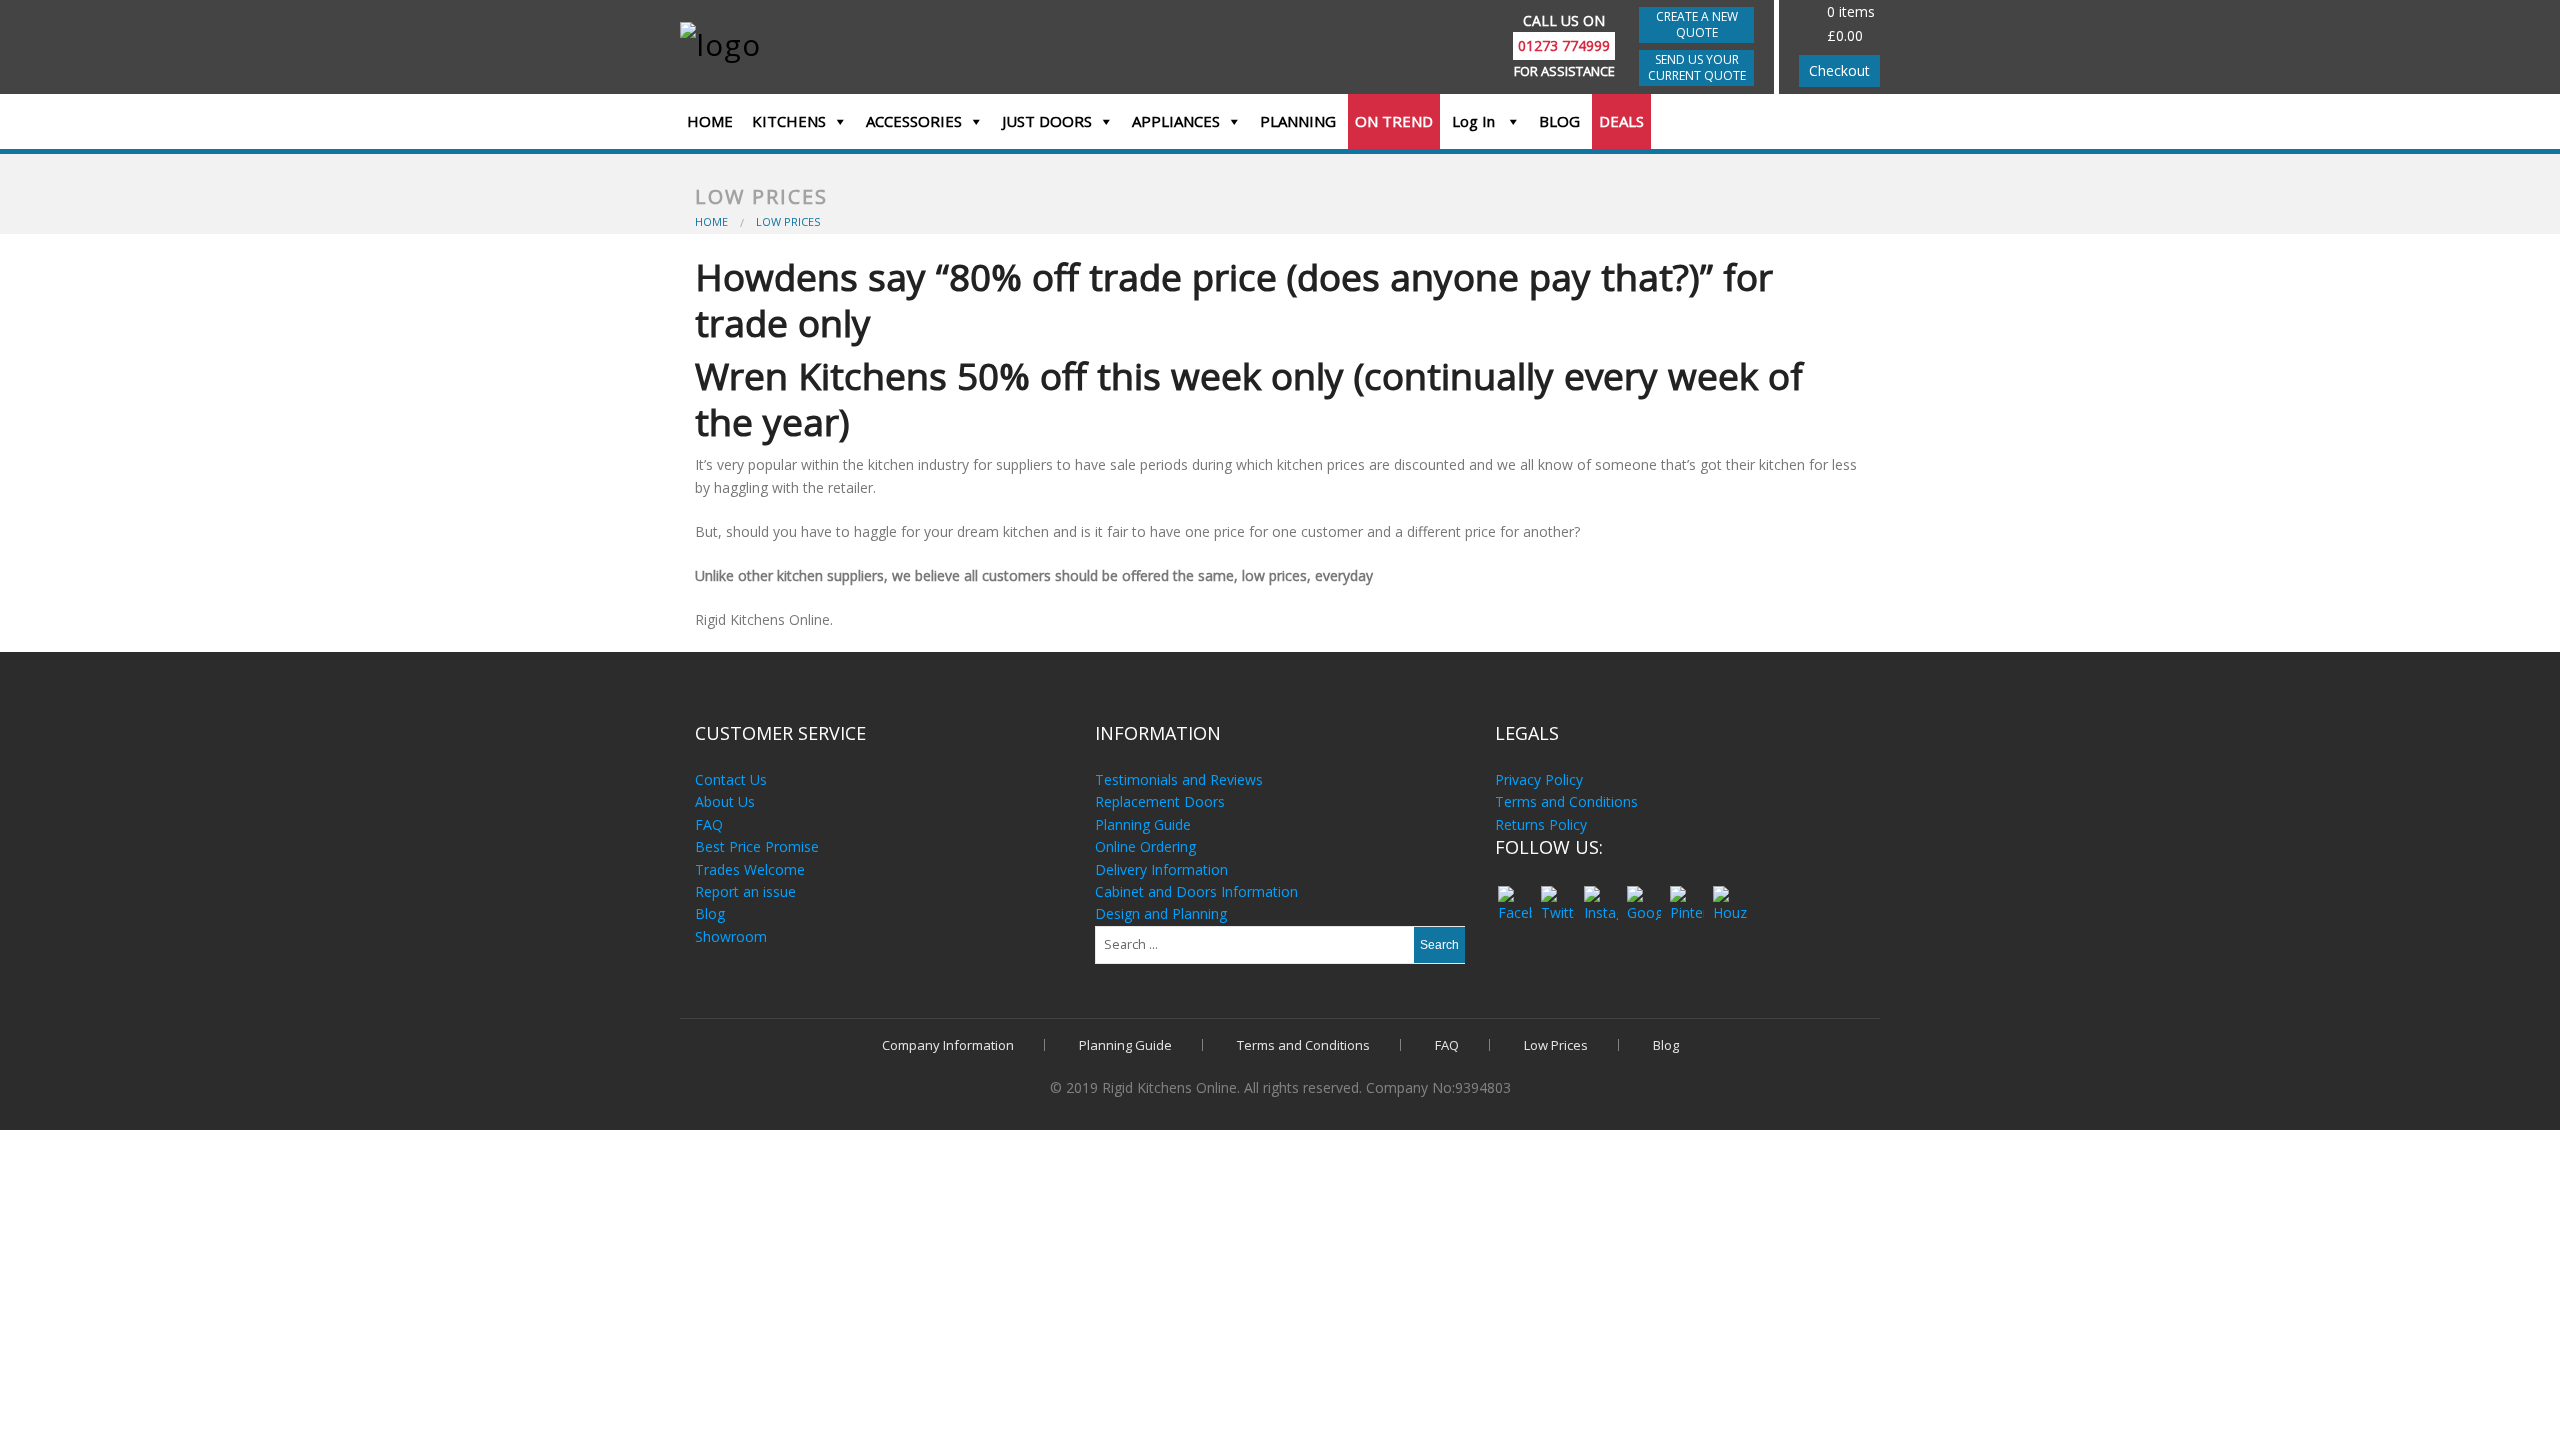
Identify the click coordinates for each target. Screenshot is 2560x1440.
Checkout (1839, 70)
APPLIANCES (1176, 121)
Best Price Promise (757, 846)
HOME (710, 121)
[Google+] (1643, 894)
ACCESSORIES (914, 121)
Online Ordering (1145, 846)
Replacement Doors (1160, 801)
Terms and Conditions (1566, 801)
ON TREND (1394, 121)
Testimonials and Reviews (1179, 779)
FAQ (709, 824)
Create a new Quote (1697, 24)
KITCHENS (789, 121)
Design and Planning (1161, 913)
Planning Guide (1143, 824)
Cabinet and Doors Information (1196, 891)
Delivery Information (1161, 869)
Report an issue (745, 891)
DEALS (1621, 121)
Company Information (948, 1045)
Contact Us (731, 779)
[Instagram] (1600, 894)
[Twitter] (1557, 894)
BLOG (1559, 121)
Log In (1475, 121)
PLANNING (1298, 121)
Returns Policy (1541, 824)
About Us (725, 801)
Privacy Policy (1539, 779)
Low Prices (1556, 1045)
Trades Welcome (750, 869)
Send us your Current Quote (1697, 67)
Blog (710, 913)
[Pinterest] (1686, 894)
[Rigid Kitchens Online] (823, 43)
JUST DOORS (1047, 121)
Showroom (731, 936)
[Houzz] (1729, 894)
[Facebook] (1514, 894)
